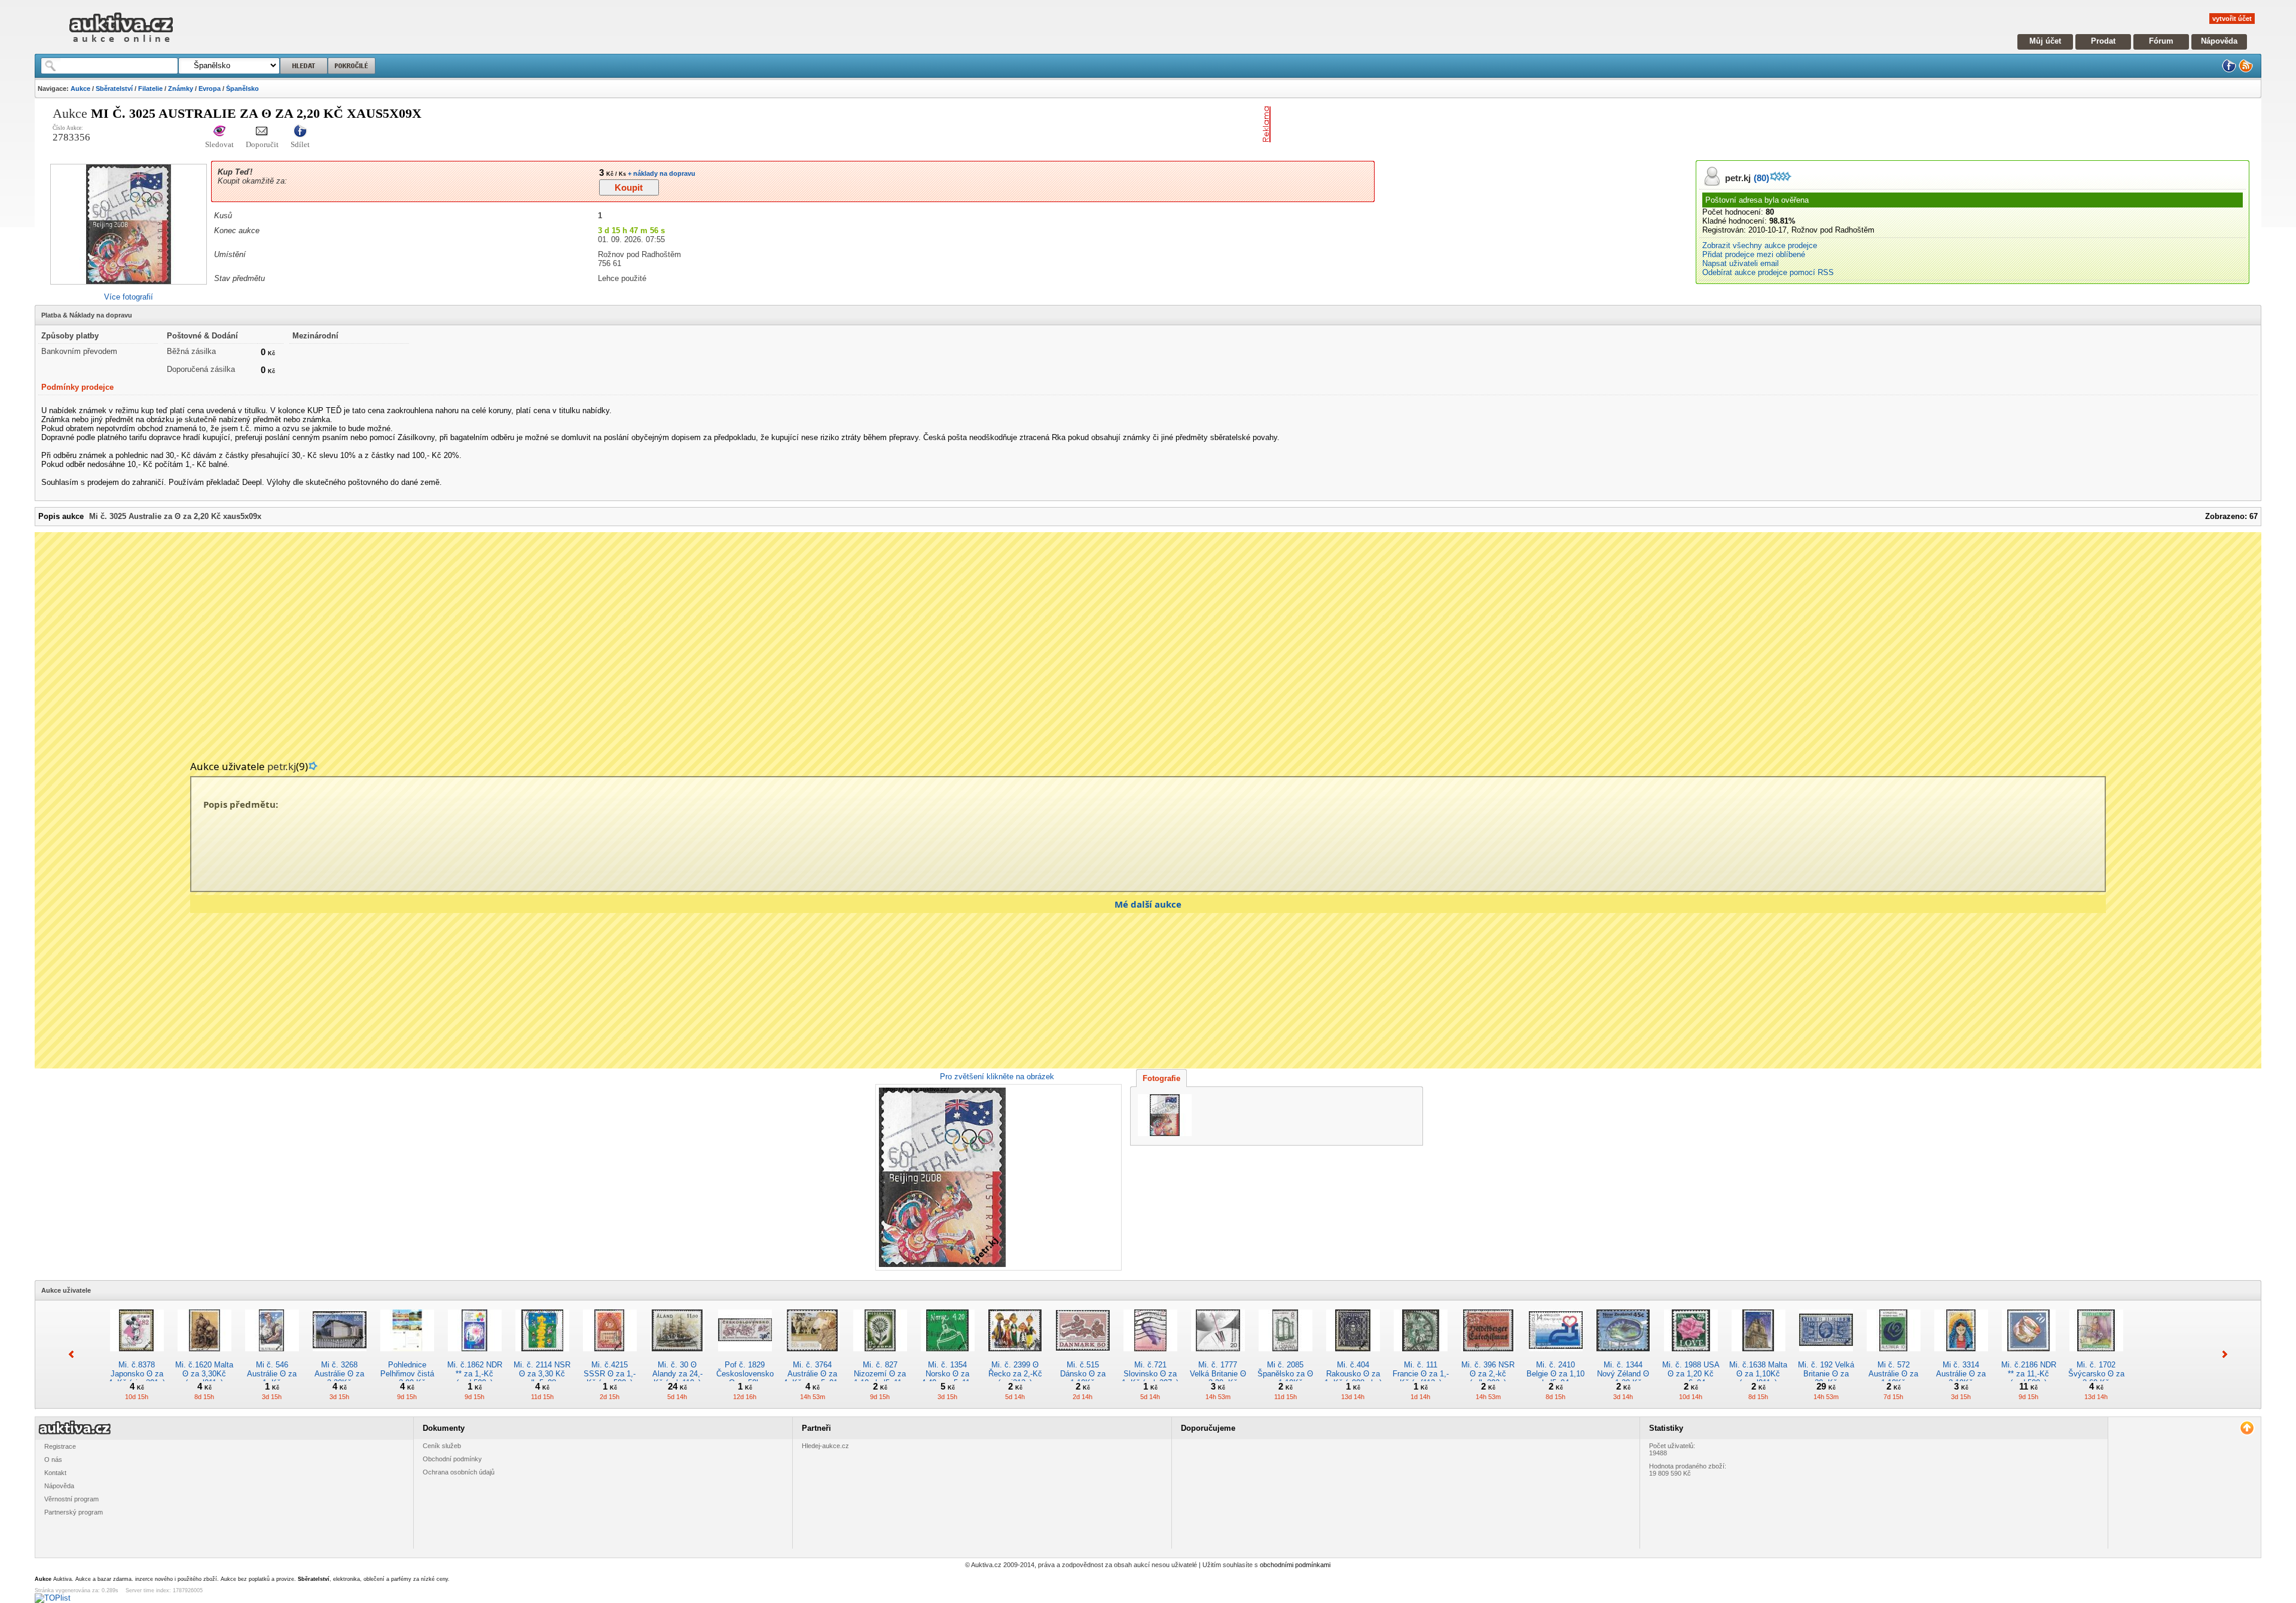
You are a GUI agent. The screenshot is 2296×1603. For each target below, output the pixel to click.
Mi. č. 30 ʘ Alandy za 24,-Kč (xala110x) (677, 1374)
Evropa (210, 88)
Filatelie (150, 88)
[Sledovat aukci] (219, 132)
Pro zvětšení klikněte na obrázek (997, 1077)
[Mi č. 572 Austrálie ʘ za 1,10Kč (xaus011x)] (1894, 1356)
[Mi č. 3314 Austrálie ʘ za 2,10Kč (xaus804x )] (1961, 1356)
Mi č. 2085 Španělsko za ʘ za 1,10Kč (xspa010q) (1285, 1378)
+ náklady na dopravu (661, 173)
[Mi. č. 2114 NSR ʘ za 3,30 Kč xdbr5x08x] (542, 1356)
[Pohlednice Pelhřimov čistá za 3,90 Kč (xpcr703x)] (407, 1356)
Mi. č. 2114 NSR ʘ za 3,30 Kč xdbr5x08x (542, 1374)
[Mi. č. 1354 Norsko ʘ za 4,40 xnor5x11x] (948, 1356)
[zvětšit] (997, 1177)
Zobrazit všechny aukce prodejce (1760, 245)
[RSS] (2246, 70)
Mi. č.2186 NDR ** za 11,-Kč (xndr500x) (2029, 1374)
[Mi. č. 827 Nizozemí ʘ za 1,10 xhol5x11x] (880, 1356)
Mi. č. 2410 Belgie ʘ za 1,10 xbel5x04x (1555, 1374)
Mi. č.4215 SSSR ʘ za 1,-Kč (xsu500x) (610, 1374)
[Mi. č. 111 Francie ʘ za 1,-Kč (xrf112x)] (1421, 1356)
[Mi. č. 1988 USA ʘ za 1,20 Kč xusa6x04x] (1691, 1356)
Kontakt (55, 1473)
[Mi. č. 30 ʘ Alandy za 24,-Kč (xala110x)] (677, 1356)
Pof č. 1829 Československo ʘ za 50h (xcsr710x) (745, 1378)
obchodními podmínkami (1295, 1565)
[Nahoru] (2247, 1428)
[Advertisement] (1415, 124)
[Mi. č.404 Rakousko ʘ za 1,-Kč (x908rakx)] (1353, 1356)
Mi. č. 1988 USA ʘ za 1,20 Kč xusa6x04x (1691, 1374)
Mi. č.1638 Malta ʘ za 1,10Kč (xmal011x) (1758, 1374)
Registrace (60, 1446)
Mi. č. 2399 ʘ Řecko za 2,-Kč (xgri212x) (1015, 1374)
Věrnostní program (71, 1499)
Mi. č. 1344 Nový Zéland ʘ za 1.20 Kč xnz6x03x (1623, 1378)
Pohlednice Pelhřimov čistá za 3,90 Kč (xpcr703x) (407, 1378)
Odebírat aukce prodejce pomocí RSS (1768, 272)
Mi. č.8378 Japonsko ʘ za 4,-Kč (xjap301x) (137, 1374)
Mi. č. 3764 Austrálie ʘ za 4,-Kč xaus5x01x (813, 1374)
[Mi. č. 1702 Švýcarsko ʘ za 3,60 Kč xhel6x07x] (2096, 1356)
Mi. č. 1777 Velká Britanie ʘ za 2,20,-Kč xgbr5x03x (1218, 1378)
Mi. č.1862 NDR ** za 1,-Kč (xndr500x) (475, 1374)
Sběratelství (114, 88)
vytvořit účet (2232, 19)
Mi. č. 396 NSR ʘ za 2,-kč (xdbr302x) (1488, 1374)
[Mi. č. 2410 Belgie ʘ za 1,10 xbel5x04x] (1556, 1356)
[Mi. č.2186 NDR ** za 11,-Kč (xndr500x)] (2029, 1356)
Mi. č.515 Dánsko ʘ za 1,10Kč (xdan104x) (1083, 1378)
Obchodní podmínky (452, 1459)
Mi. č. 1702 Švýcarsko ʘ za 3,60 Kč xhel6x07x (2096, 1378)
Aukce (80, 88)
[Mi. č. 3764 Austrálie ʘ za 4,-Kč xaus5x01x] (813, 1356)
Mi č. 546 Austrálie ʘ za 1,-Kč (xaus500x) (272, 1378)
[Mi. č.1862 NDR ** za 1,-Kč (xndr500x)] (475, 1356)
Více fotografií (129, 297)
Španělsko (242, 88)
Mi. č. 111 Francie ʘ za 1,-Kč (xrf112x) (1421, 1374)
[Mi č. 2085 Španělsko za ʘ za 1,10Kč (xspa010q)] (1286, 1356)
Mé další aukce (1148, 904)
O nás (53, 1460)
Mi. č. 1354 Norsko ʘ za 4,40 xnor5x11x (948, 1374)
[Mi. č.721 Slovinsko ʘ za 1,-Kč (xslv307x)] (1150, 1356)
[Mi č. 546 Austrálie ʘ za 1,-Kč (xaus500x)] (272, 1356)
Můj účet (2045, 41)
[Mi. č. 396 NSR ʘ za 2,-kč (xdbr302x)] (1488, 1356)
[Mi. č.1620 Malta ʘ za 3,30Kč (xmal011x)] (204, 1356)
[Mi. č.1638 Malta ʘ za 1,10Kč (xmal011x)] (1758, 1356)
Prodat (2103, 41)
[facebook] (2229, 70)
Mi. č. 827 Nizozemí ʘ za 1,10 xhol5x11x (880, 1374)
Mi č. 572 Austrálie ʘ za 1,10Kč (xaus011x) (1893, 1378)
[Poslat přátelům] (262, 132)
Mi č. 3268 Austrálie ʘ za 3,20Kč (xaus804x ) (339, 1378)
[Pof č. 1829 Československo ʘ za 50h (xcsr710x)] (745, 1356)
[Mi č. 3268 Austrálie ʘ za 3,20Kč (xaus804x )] (340, 1356)
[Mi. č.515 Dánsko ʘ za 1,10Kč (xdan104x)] (1083, 1356)
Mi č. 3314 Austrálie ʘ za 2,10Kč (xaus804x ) (1961, 1378)
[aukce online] (121, 45)
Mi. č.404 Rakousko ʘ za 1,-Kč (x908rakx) (1353, 1374)
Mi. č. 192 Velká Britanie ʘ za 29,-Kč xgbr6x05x (1826, 1378)
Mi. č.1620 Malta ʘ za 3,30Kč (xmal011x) (204, 1374)
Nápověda (2219, 41)
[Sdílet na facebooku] (300, 132)
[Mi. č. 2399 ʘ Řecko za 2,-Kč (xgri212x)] (1015, 1356)
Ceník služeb (442, 1446)
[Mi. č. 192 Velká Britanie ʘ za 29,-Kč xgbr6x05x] (1826, 1356)
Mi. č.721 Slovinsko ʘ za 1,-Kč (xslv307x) (1150, 1374)
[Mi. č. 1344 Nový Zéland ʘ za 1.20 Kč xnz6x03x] (1623, 1356)
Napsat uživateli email (1741, 263)
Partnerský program (74, 1512)
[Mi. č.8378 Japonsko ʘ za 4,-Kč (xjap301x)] (137, 1356)
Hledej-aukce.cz (825, 1446)
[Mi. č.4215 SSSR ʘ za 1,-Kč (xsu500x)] (610, 1356)
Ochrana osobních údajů (459, 1472)
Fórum (2161, 41)
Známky (181, 88)
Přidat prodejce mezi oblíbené (1754, 254)
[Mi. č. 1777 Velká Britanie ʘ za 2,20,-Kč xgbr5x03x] (1218, 1356)
